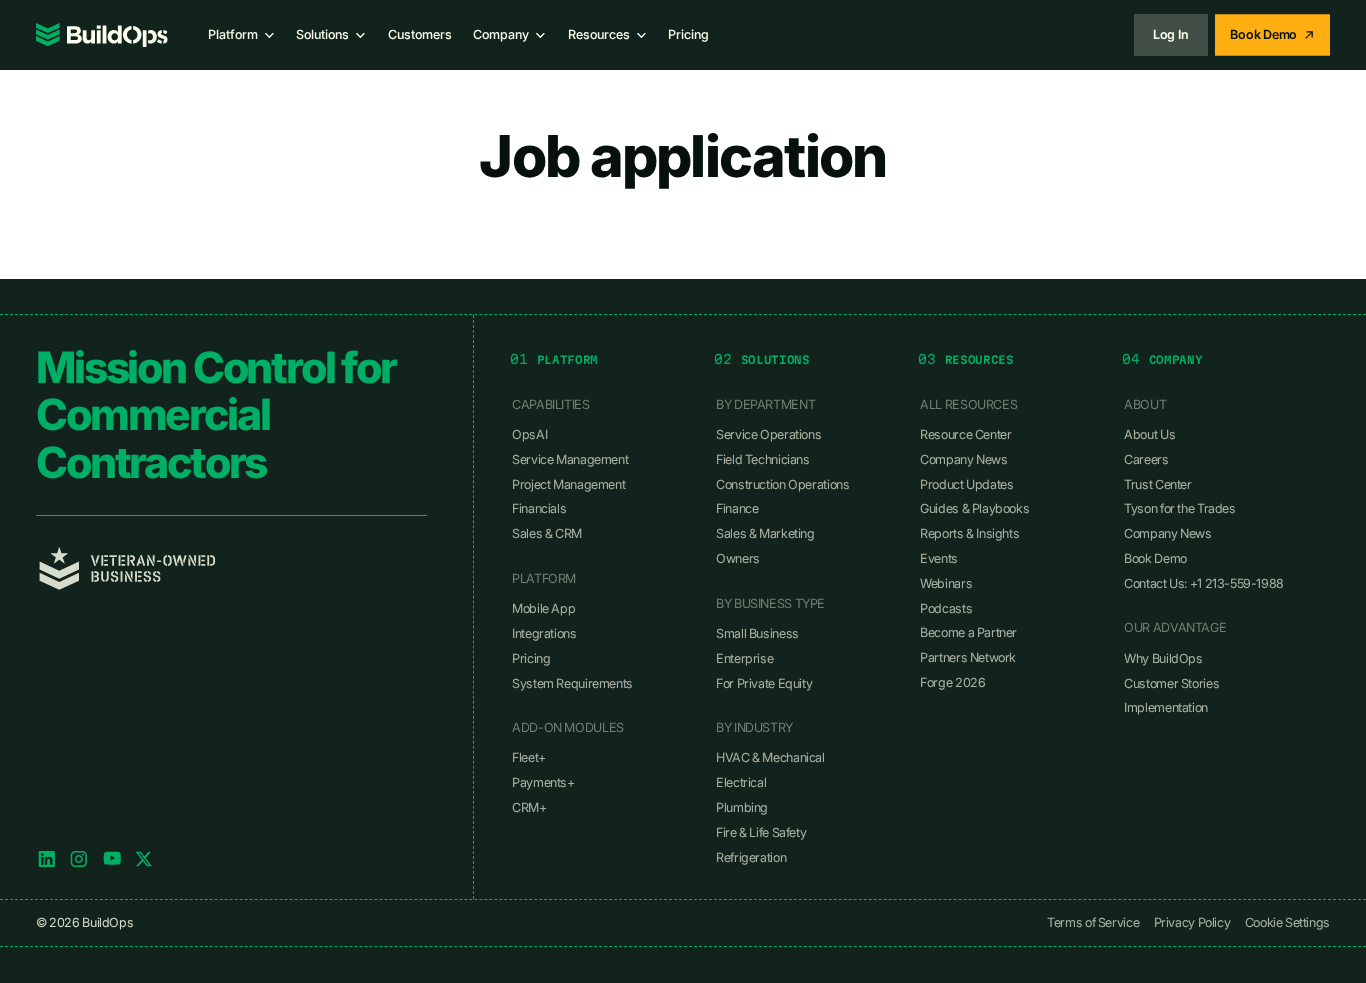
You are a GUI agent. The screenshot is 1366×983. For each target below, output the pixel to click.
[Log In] (1171, 34)
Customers (420, 34)
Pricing (688, 34)
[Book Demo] (1272, 34)
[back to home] (102, 35)
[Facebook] (112, 859)
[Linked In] (47, 859)
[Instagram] (79, 859)
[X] (144, 859)
